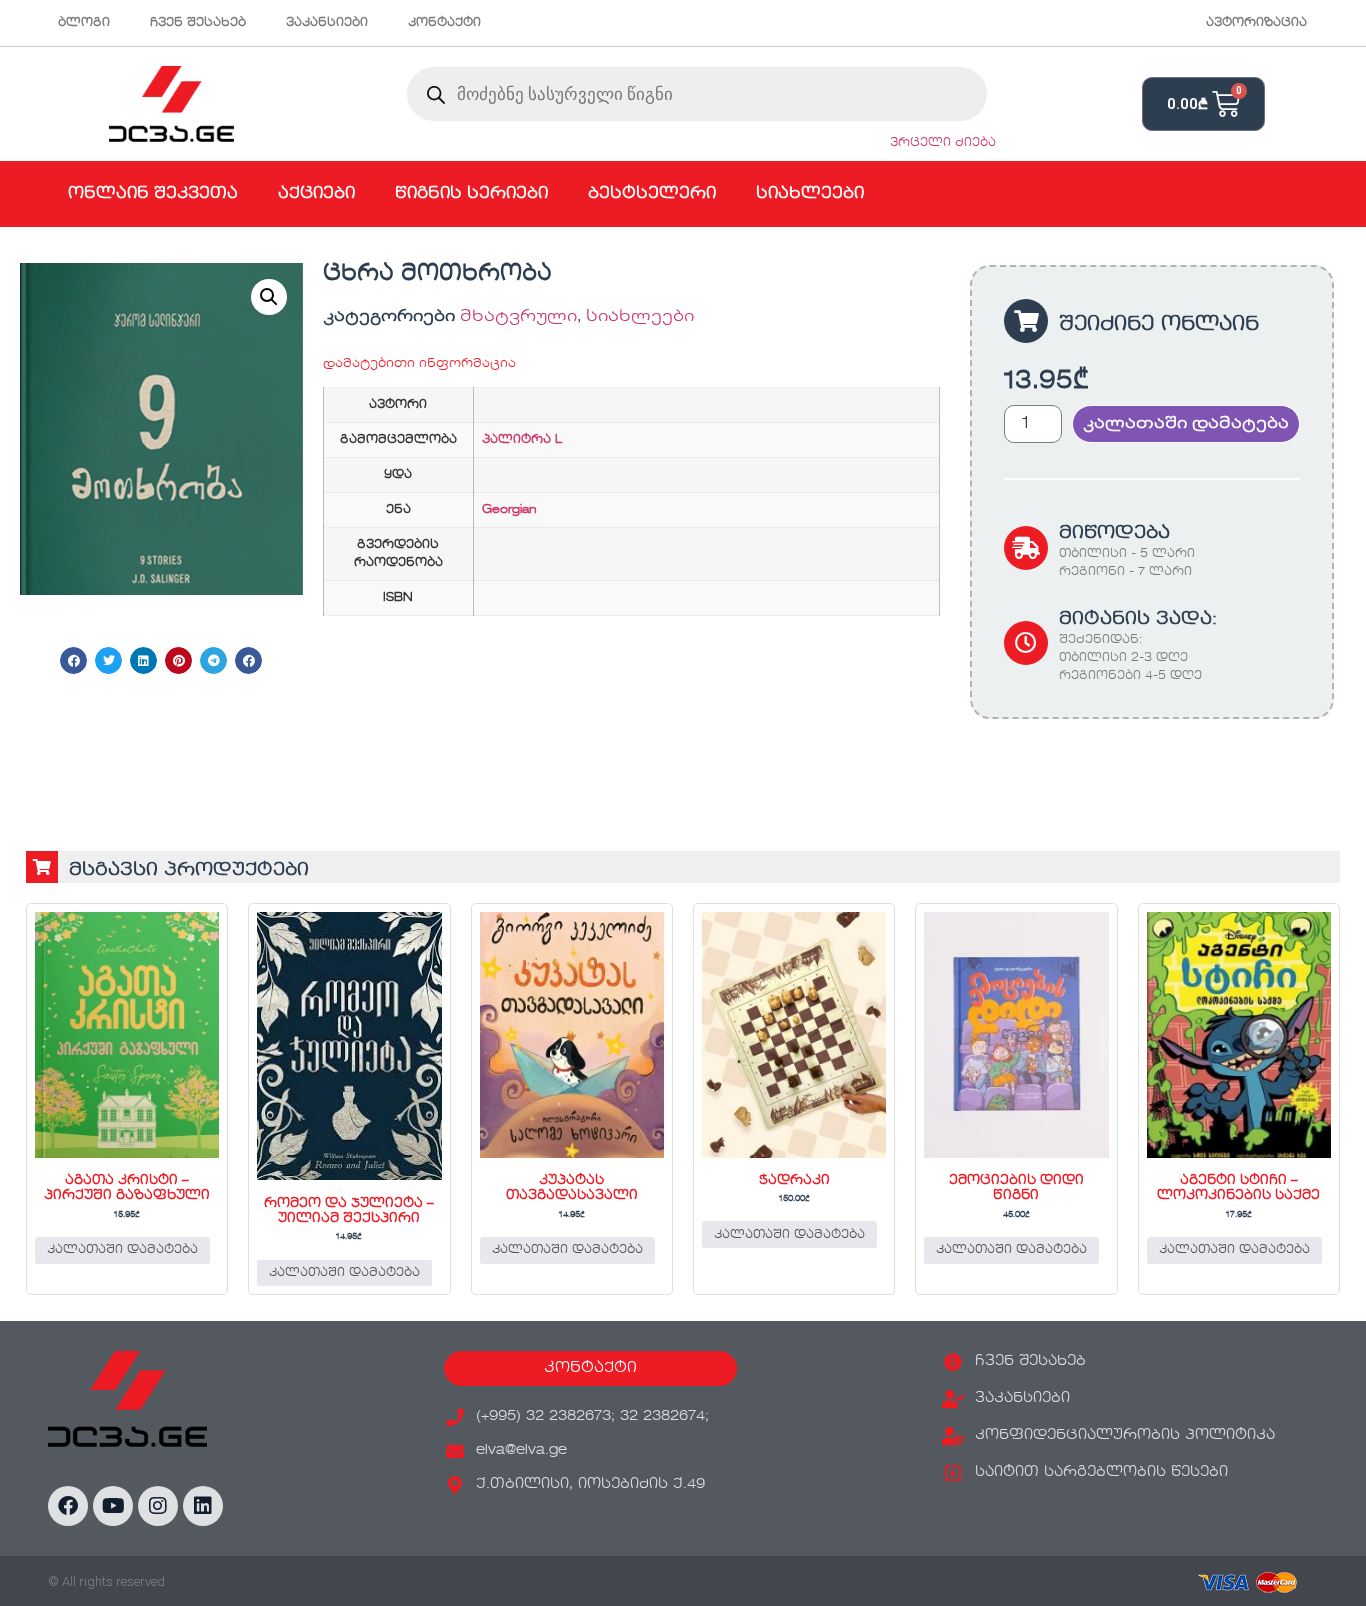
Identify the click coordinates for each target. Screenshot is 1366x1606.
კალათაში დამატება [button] (122, 1250)
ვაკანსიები (327, 23)
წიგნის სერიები (471, 194)
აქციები (316, 194)
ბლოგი (84, 23)
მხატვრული (518, 317)
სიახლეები (810, 194)
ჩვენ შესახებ (198, 23)
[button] (269, 297)
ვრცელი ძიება (943, 143)
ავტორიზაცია (1256, 23)
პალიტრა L (522, 440)
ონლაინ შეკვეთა (153, 194)
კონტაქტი (444, 23)
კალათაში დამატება (1186, 424)
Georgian (509, 510)
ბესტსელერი (652, 194)
